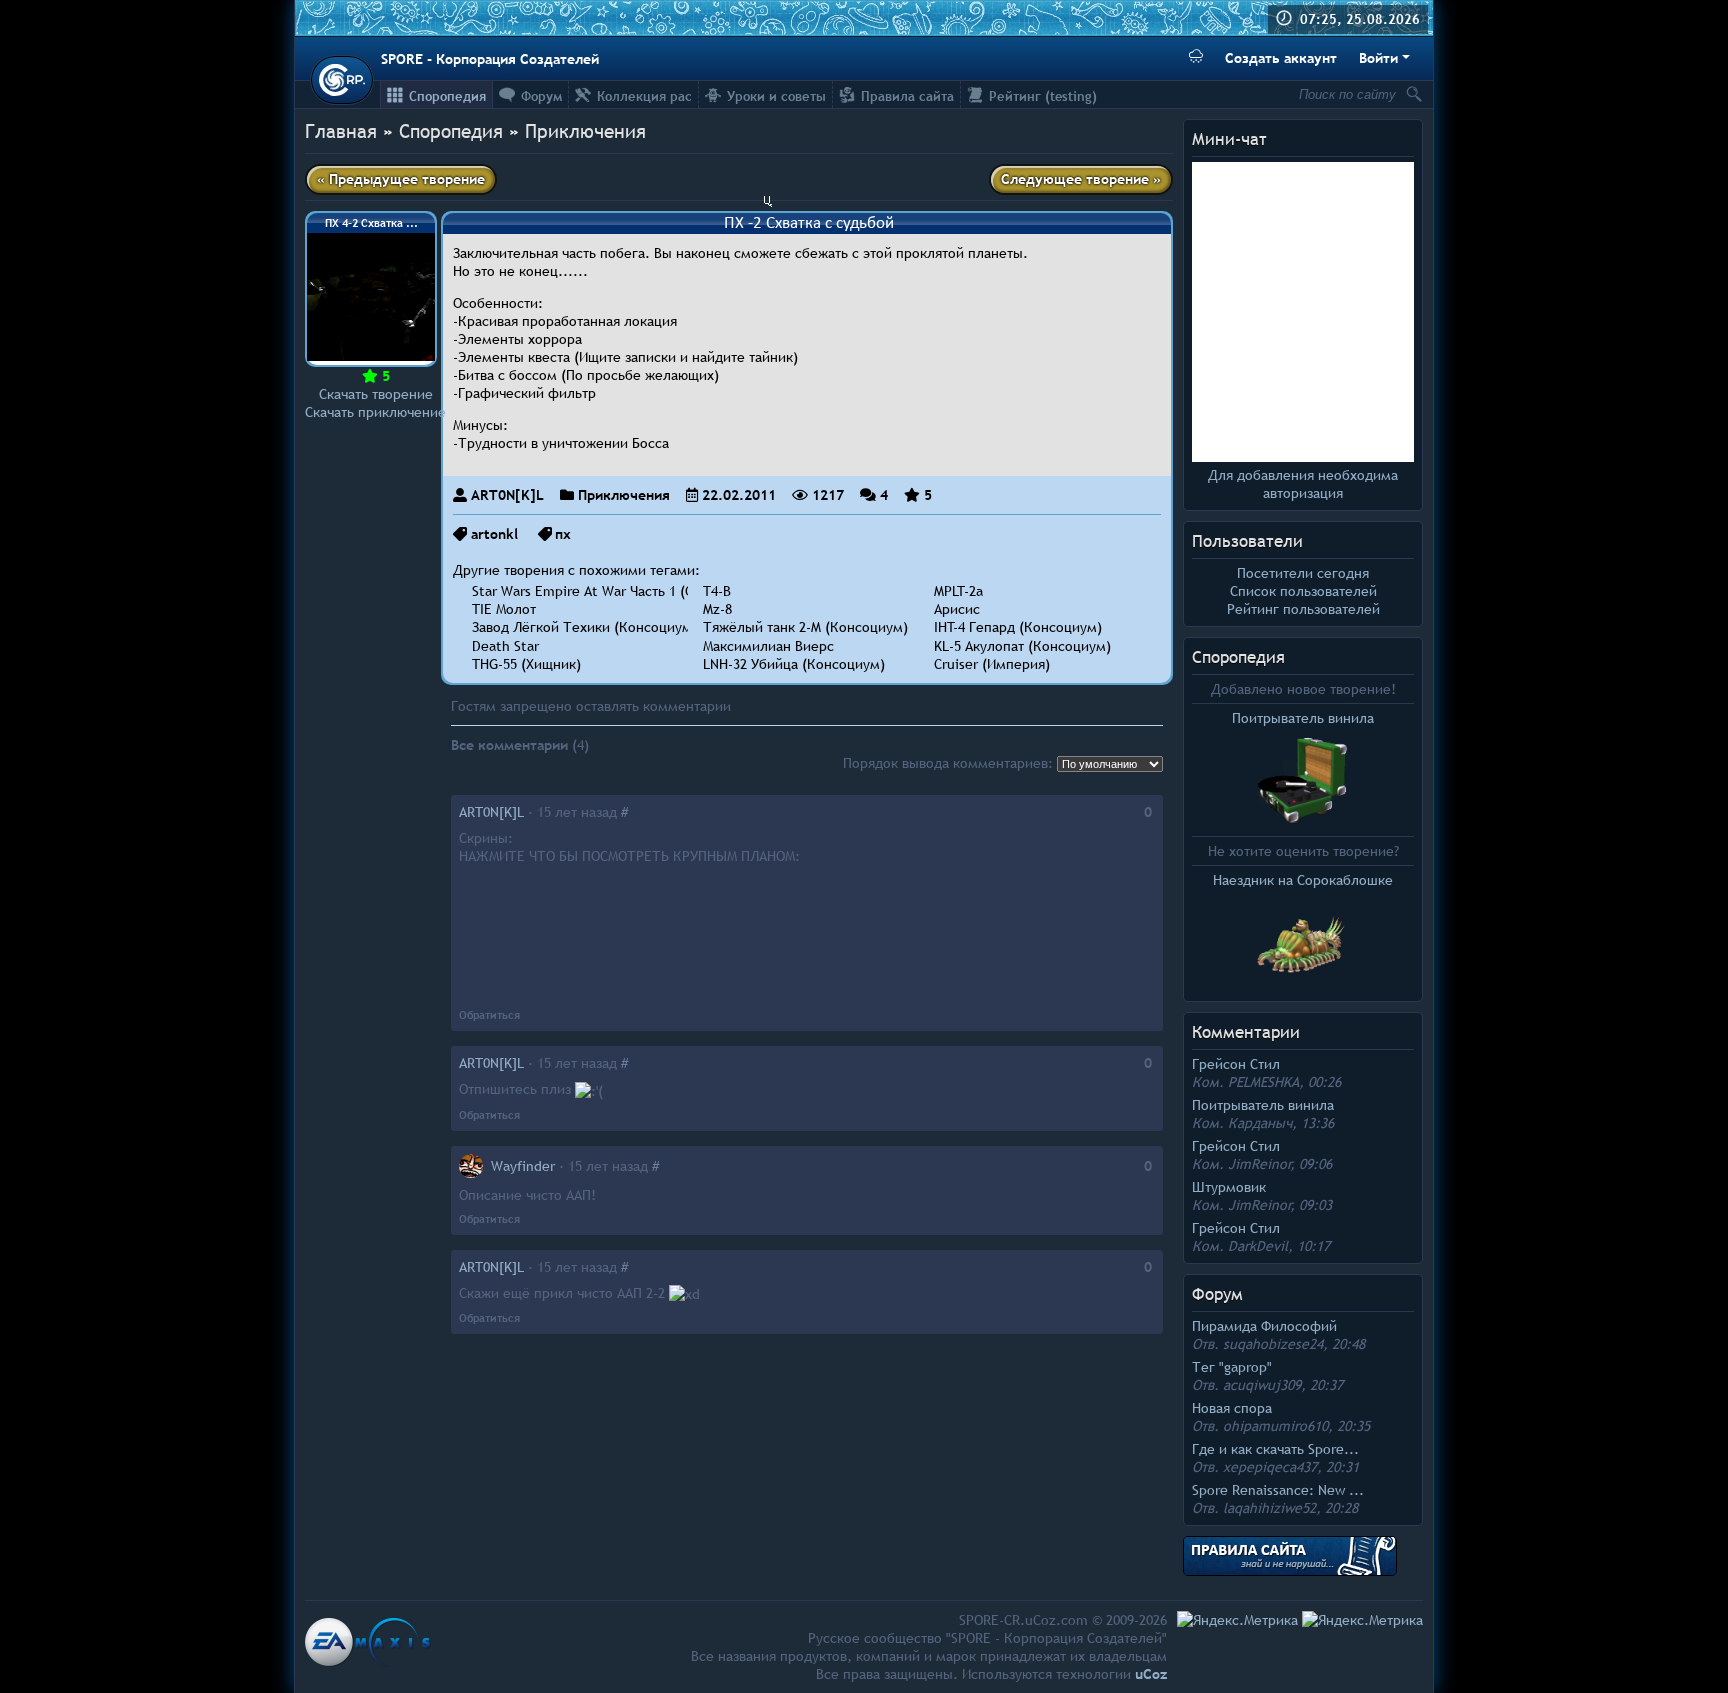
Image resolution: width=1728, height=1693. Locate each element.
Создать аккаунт (1281, 58)
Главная (341, 131)
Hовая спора (1232, 1408)
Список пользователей (1303, 591)
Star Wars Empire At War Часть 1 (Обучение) (612, 591)
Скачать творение (376, 394)
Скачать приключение (375, 412)
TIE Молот (504, 609)
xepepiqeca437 (1270, 1467)
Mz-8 (717, 609)
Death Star (505, 646)
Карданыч (1260, 1123)
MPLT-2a (958, 591)
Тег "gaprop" (1232, 1367)
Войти (1378, 58)
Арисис (957, 609)
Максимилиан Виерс (768, 646)
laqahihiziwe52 (1269, 1508)
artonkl (494, 534)
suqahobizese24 (1273, 1344)
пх (563, 534)
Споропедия (1238, 657)
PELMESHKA (1263, 1082)
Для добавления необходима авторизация (1303, 484)
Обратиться (489, 1015)
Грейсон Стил (1236, 1064)
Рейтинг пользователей (1303, 609)
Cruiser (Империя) (992, 664)
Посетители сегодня (1303, 573)
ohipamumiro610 (1275, 1426)
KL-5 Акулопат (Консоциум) (1022, 646)
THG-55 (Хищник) (526, 664)
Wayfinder (523, 1166)
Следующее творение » (1081, 179)
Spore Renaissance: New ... (1278, 1490)
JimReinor (1259, 1164)
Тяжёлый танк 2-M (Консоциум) (805, 627)
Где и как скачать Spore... (1275, 1449)
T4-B (717, 591)
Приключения (585, 131)
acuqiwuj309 (1262, 1385)
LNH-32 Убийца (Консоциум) (794, 664)
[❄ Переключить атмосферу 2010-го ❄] (1196, 58)
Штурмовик (1229, 1187)
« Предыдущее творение (401, 179)
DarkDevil (1258, 1246)
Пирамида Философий (1264, 1326)
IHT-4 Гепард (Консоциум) (1018, 627)
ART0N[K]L (507, 495)
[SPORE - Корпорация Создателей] (342, 80)
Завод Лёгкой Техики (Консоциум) (584, 627)
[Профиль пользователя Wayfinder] (471, 1166)
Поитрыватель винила (1263, 1105)
